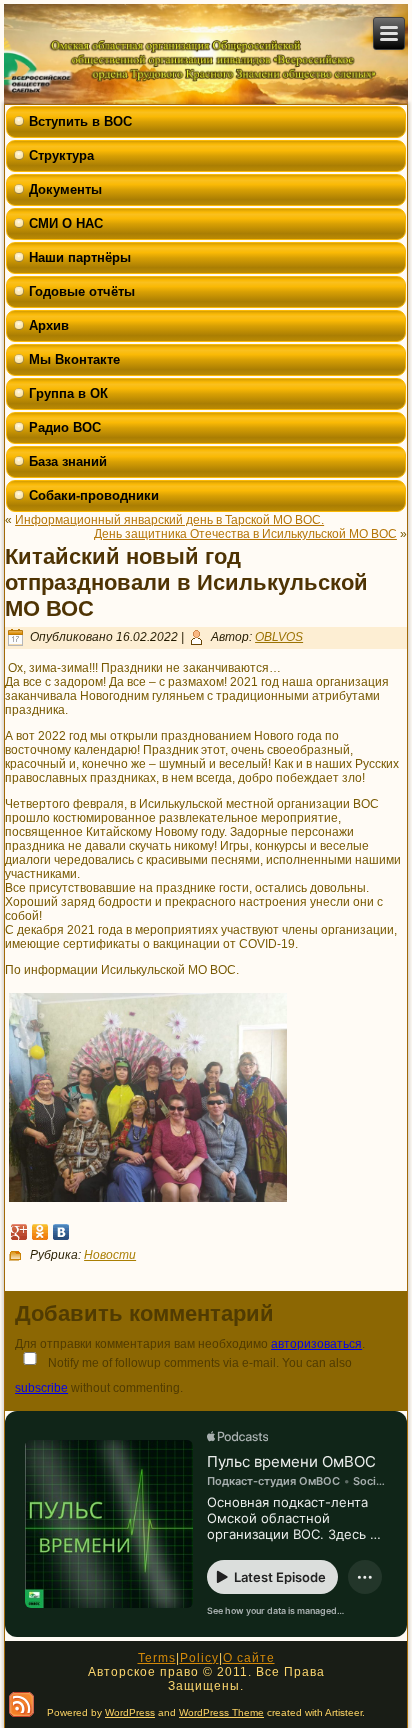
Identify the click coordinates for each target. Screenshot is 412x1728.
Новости (110, 1255)
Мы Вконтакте (74, 359)
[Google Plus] (19, 1232)
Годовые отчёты (82, 291)
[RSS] (21, 1704)
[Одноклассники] (40, 1232)
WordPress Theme (221, 1712)
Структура (61, 155)
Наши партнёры (80, 257)
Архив (49, 325)
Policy (199, 1658)
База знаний (68, 461)
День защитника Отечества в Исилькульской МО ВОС (245, 534)
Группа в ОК (68, 393)
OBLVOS (279, 637)
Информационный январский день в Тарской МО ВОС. (169, 520)
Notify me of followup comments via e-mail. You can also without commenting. (183, 1375)
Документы (65, 189)
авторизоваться (316, 1344)
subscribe (41, 1388)
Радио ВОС (65, 427)
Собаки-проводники (94, 495)
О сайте (249, 1658)
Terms (157, 1658)
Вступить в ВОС (80, 121)
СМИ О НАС (66, 223)
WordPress (130, 1712)
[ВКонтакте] (61, 1232)
